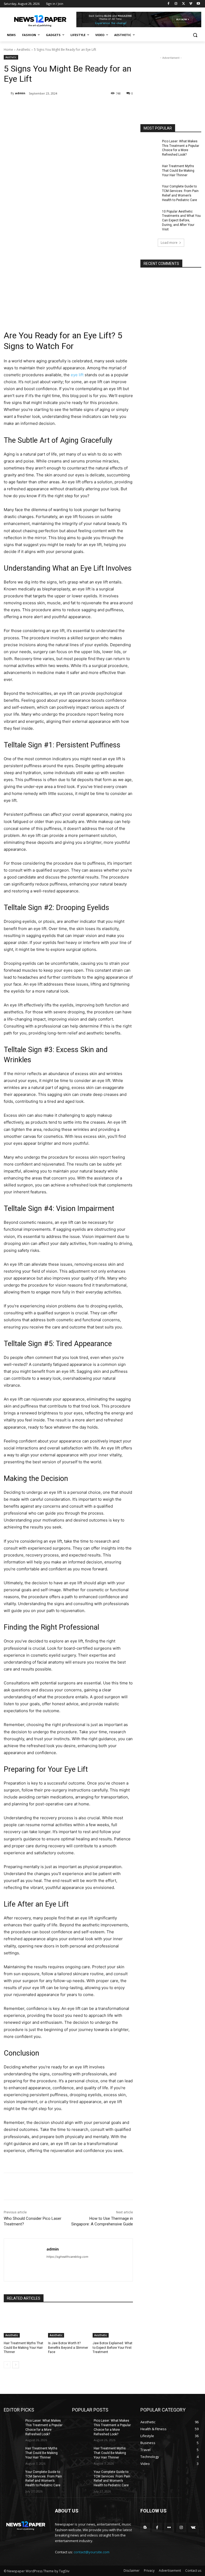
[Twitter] (184, 4)
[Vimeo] (191, 4)
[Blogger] (145, 2528)
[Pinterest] (67, 107)
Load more (169, 243)
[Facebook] (169, 4)
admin (20, 93)
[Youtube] (198, 4)
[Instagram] (176, 4)
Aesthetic (23, 50)
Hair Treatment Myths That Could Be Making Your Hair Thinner (23, 2348)
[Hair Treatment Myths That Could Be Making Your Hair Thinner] (24, 2323)
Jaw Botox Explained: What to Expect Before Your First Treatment (113, 2348)
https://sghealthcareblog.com (67, 2257)
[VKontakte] (193, 2528)
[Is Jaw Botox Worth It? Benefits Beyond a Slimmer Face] (68, 2323)
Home (8, 50)
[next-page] (16, 2365)
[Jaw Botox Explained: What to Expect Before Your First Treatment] (113, 2323)
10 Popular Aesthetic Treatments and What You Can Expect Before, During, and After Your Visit (181, 220)
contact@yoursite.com (92, 2552)
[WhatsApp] (79, 107)
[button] (195, 35)
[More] (92, 107)
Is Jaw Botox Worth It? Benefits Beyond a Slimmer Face (68, 2348)
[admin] (7, 93)
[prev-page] (7, 2365)
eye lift (77, 375)
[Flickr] (169, 2528)
